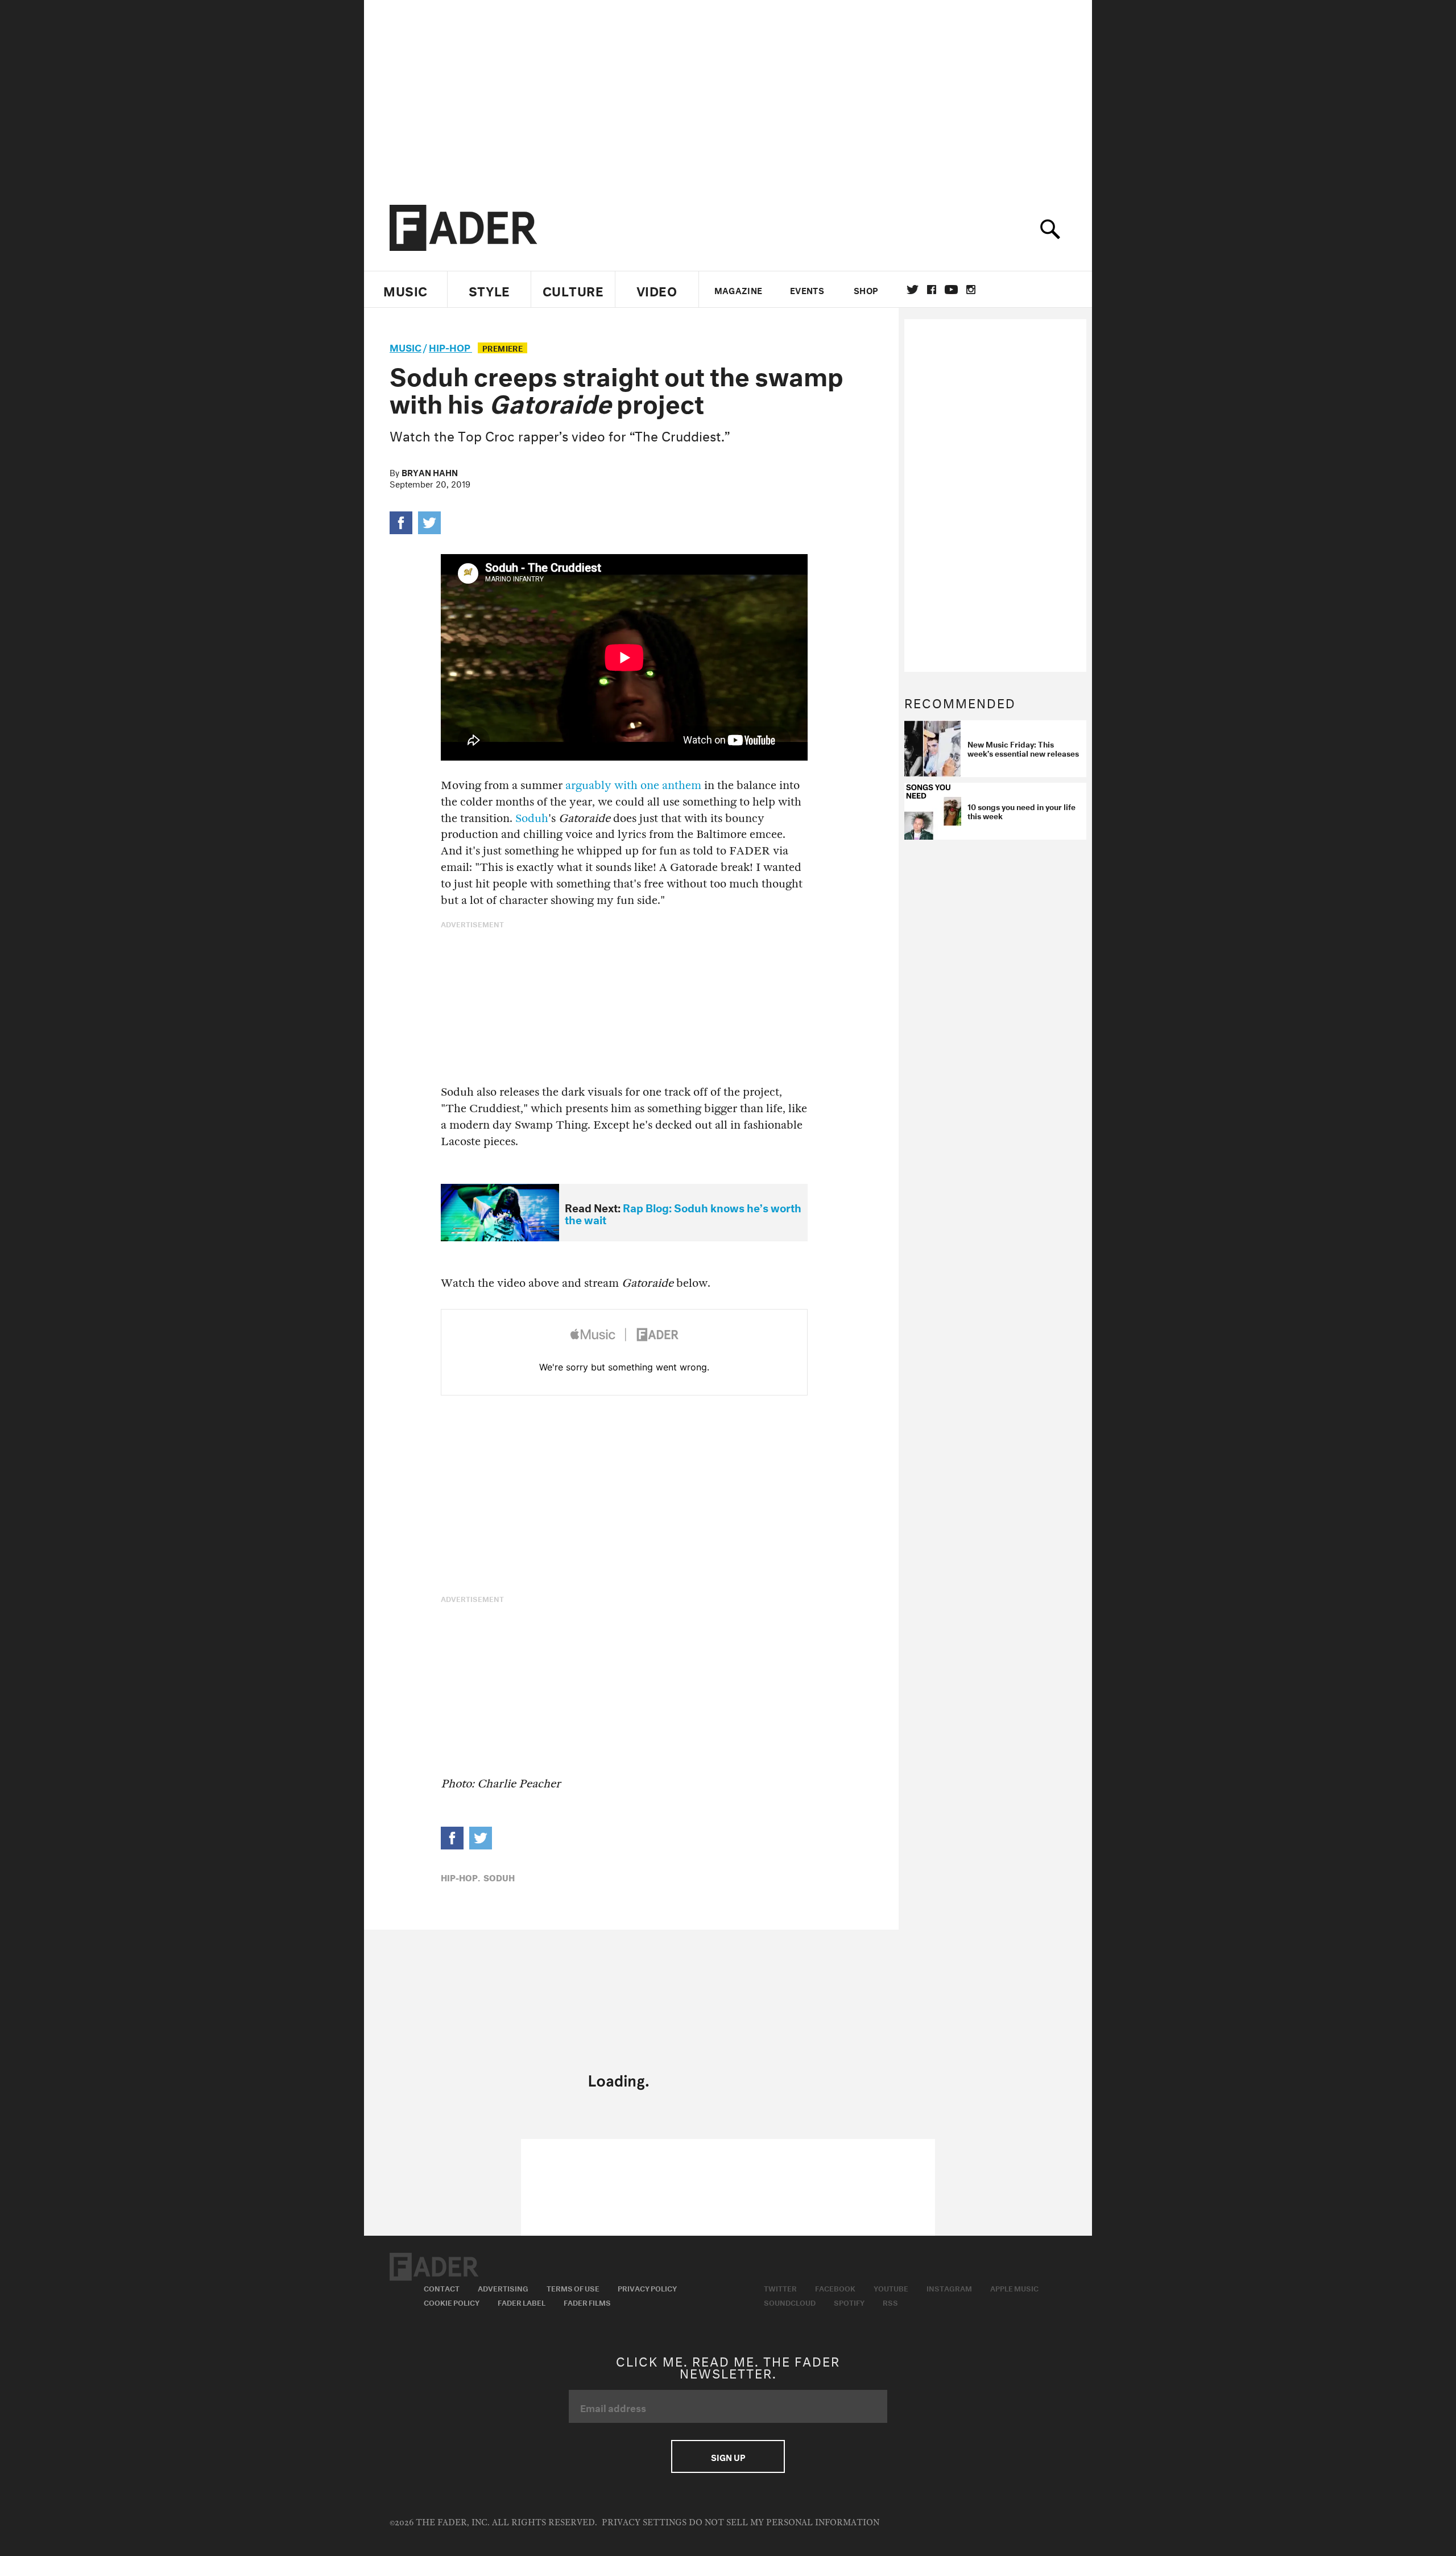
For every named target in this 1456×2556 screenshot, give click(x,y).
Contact (442, 2287)
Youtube (891, 2287)
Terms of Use (573, 2287)
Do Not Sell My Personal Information (784, 2523)
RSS (890, 2302)
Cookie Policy (452, 2302)
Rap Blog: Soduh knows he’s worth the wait (683, 1213)
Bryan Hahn (430, 472)
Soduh (532, 818)
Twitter (913, 290)
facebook (932, 290)
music (406, 346)
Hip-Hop (450, 346)
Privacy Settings (644, 2523)
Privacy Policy (647, 2287)
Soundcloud (790, 2302)
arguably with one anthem (633, 785)
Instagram (949, 2287)
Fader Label (522, 2302)
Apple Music (1014, 2287)
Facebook (835, 2287)
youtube (951, 290)
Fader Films (587, 2302)
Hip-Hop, (460, 1877)
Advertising (503, 2287)
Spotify (849, 2302)
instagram (971, 290)
